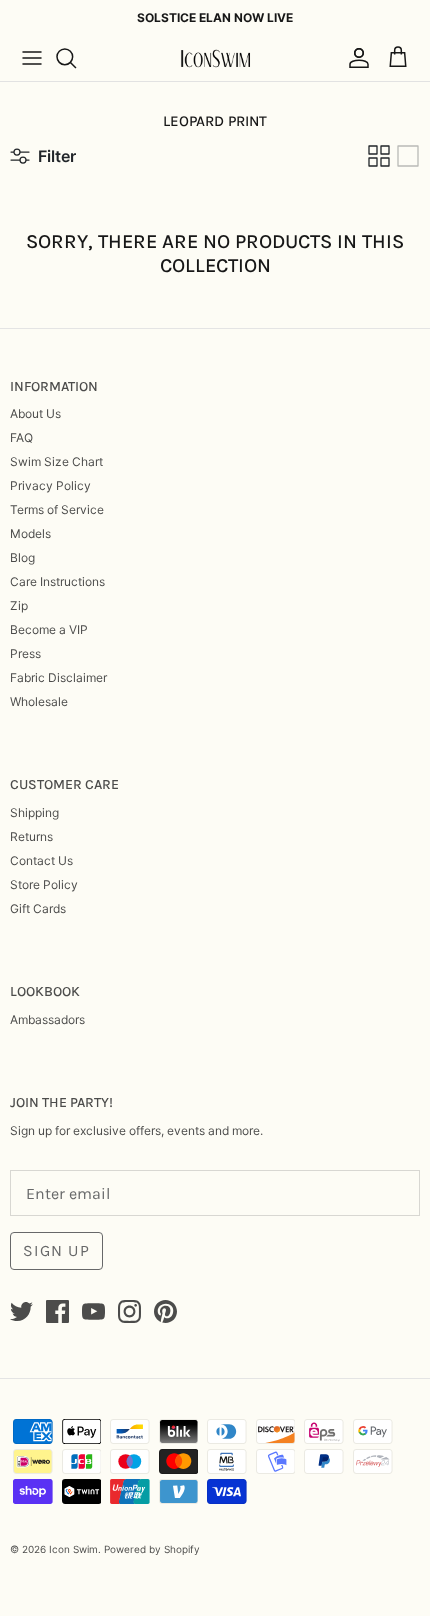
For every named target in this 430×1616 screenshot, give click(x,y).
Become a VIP (49, 629)
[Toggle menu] (32, 58)
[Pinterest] (165, 1311)
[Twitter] (21, 1311)
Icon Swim (73, 1549)
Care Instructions (57, 581)
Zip (19, 605)
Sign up (56, 1250)
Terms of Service (57, 509)
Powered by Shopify (152, 1549)
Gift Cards (38, 908)
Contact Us (41, 860)
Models (30, 533)
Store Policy (44, 884)
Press (25, 653)
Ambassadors (47, 1019)
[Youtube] (93, 1311)
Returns (31, 836)
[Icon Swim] (215, 58)
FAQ (21, 437)
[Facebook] (57, 1311)
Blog (22, 557)
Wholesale (39, 701)
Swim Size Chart (56, 461)
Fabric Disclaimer (58, 677)
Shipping (34, 812)
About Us (35, 413)
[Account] (354, 58)
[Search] (76, 58)
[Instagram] (129, 1311)
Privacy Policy (50, 485)
